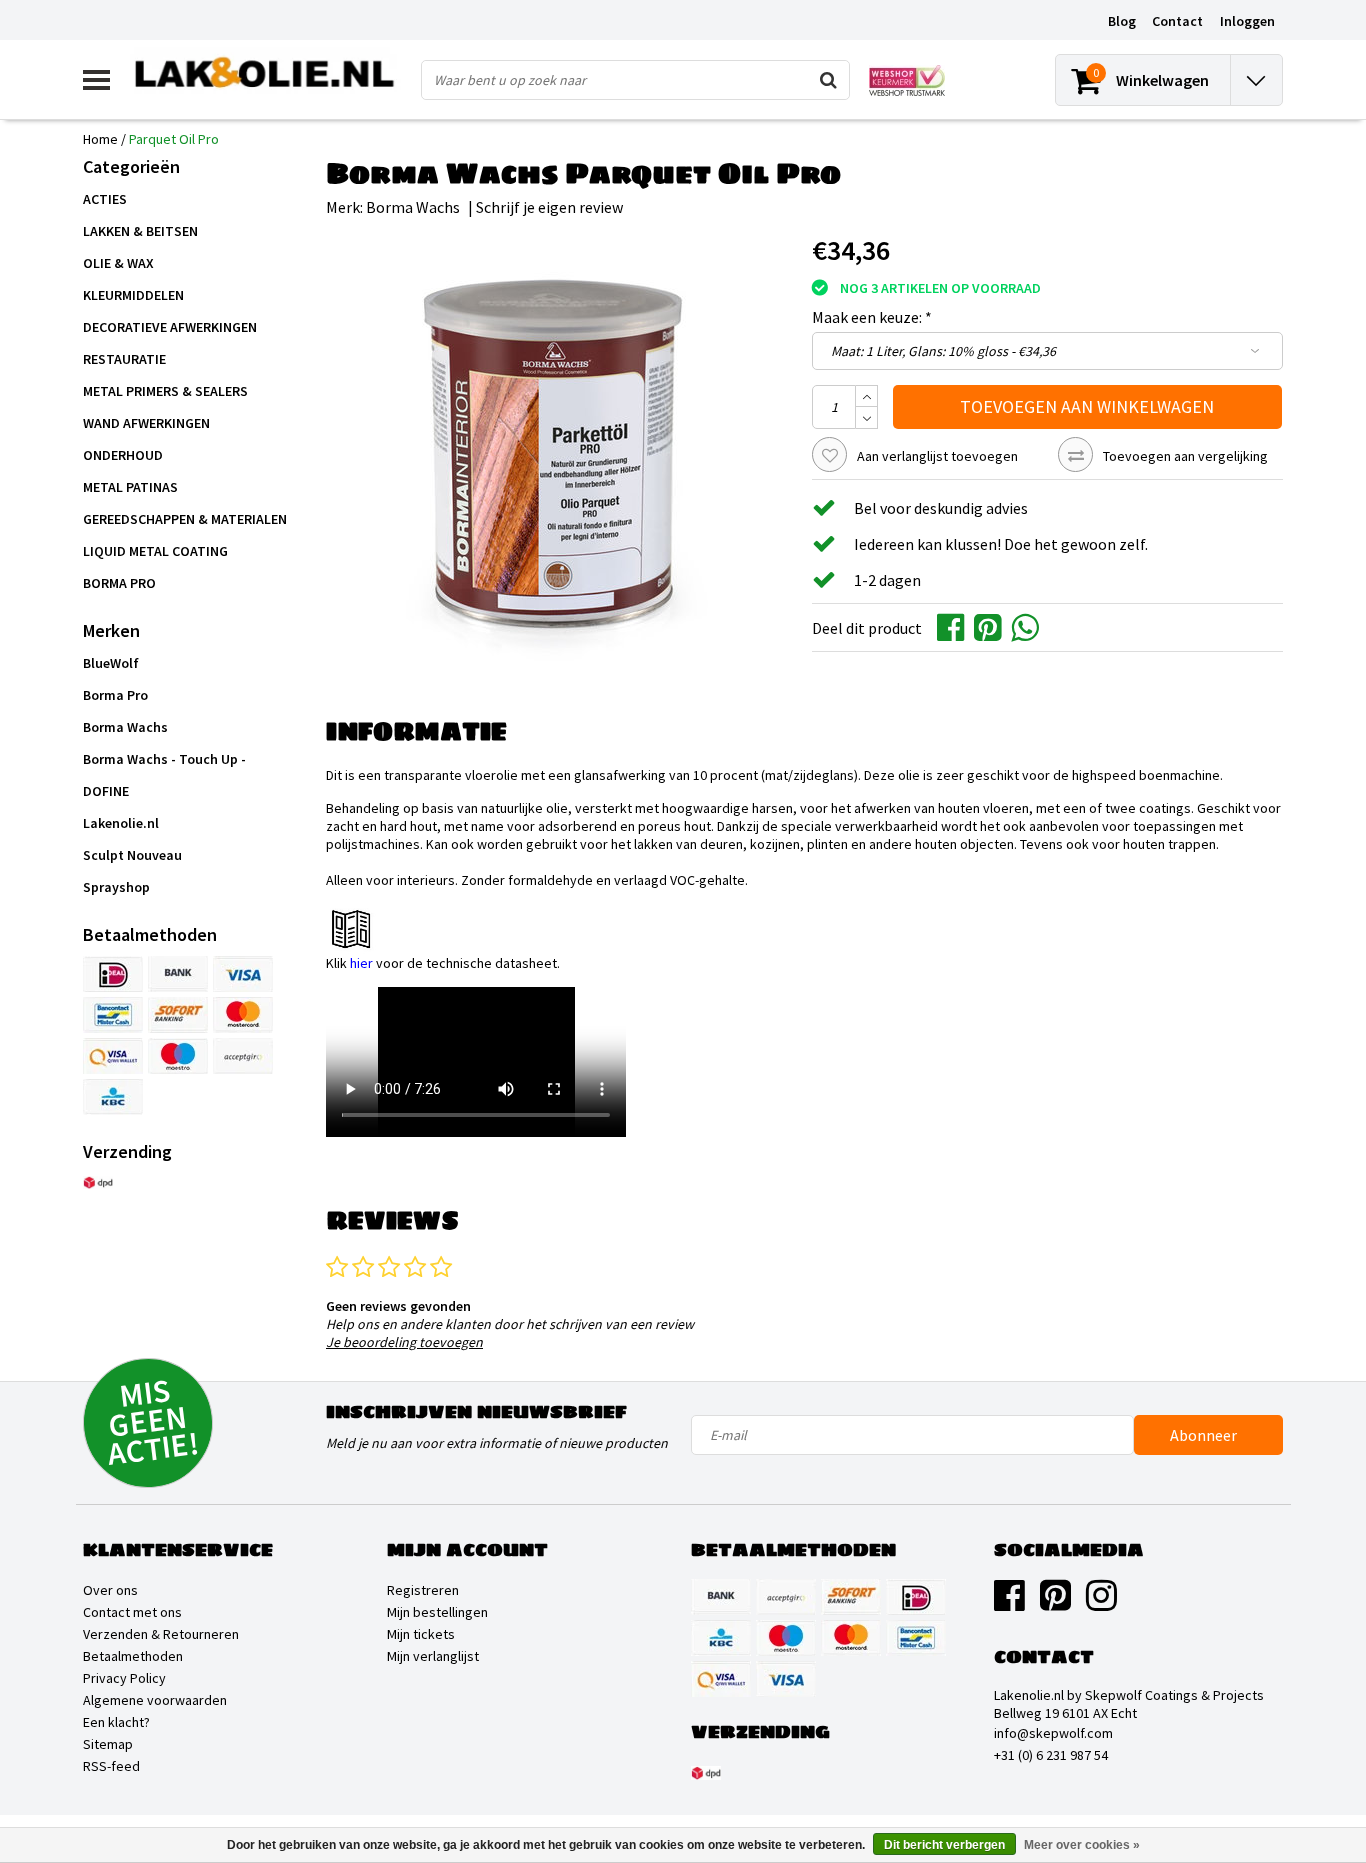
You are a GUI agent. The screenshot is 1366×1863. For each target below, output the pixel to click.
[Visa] (243, 974)
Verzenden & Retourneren (161, 1634)
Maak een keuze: (872, 317)
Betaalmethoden (133, 1656)
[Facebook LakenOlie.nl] (1009, 1603)
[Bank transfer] (178, 974)
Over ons (110, 1590)
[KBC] (113, 1097)
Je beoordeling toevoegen (404, 1342)
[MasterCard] (243, 1015)
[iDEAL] (113, 974)
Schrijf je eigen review (549, 207)
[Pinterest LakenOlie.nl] (1055, 1603)
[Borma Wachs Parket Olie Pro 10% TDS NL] (804, 929)
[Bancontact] (113, 1015)
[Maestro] (178, 1056)
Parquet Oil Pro (174, 139)
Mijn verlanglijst (433, 1656)
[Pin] (113, 1056)
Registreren (423, 1590)
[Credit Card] (243, 1056)
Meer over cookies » (1082, 1845)
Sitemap (108, 1744)
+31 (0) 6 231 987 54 (1051, 1755)
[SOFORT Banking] (178, 1015)
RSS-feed (111, 1766)
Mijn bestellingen (437, 1612)
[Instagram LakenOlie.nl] (1101, 1603)
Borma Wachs (413, 207)
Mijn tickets (421, 1634)
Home (100, 139)
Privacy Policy (124, 1678)
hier (361, 963)
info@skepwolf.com (1053, 1733)
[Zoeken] (829, 80)
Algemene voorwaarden (155, 1700)
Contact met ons (132, 1612)
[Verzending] (98, 1183)
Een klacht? (116, 1722)
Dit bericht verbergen (944, 1845)
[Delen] (955, 626)
